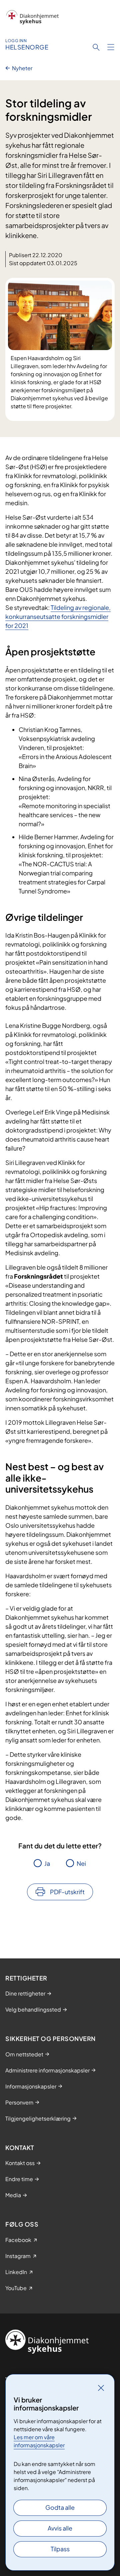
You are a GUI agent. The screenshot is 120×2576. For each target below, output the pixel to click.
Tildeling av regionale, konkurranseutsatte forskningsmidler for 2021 (58, 616)
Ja (47, 1863)
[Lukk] (101, 2388)
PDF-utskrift (67, 1892)
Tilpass (60, 2549)
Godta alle (60, 2507)
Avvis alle (60, 2528)
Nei (81, 1863)
